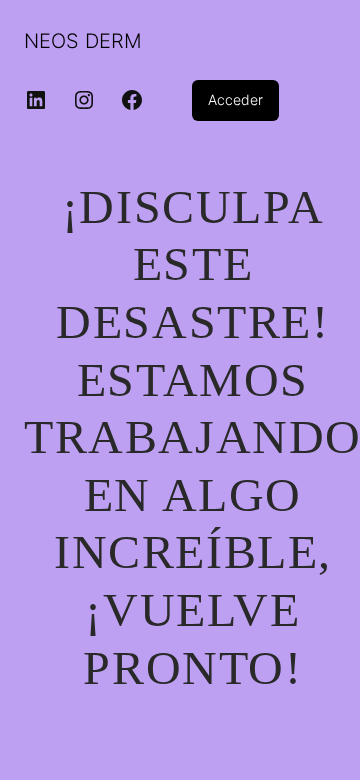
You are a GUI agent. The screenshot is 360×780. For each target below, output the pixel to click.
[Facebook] (132, 100)
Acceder (235, 99)
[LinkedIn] (36, 100)
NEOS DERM (83, 41)
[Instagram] (84, 100)
